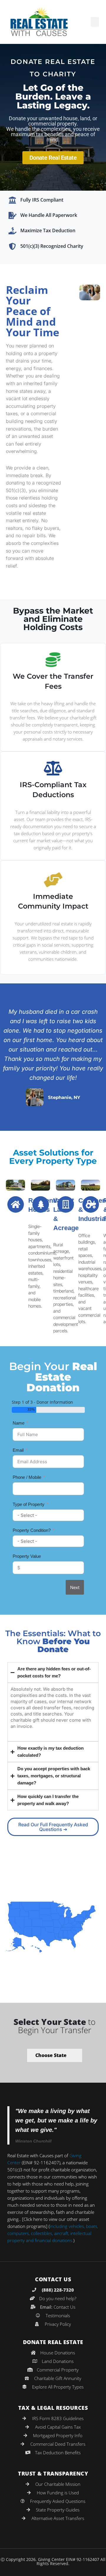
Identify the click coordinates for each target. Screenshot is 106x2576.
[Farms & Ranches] (91, 1204)
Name (19, 1423)
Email (18, 1450)
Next (75, 1587)
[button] (95, 22)
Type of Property (29, 1504)
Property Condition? (32, 1530)
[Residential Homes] (16, 1204)
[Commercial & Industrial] (66, 1204)
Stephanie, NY (64, 1097)
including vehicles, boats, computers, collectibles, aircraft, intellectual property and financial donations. (53, 2233)
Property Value (27, 1556)
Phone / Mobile (27, 1477)
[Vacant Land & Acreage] (41, 1204)
